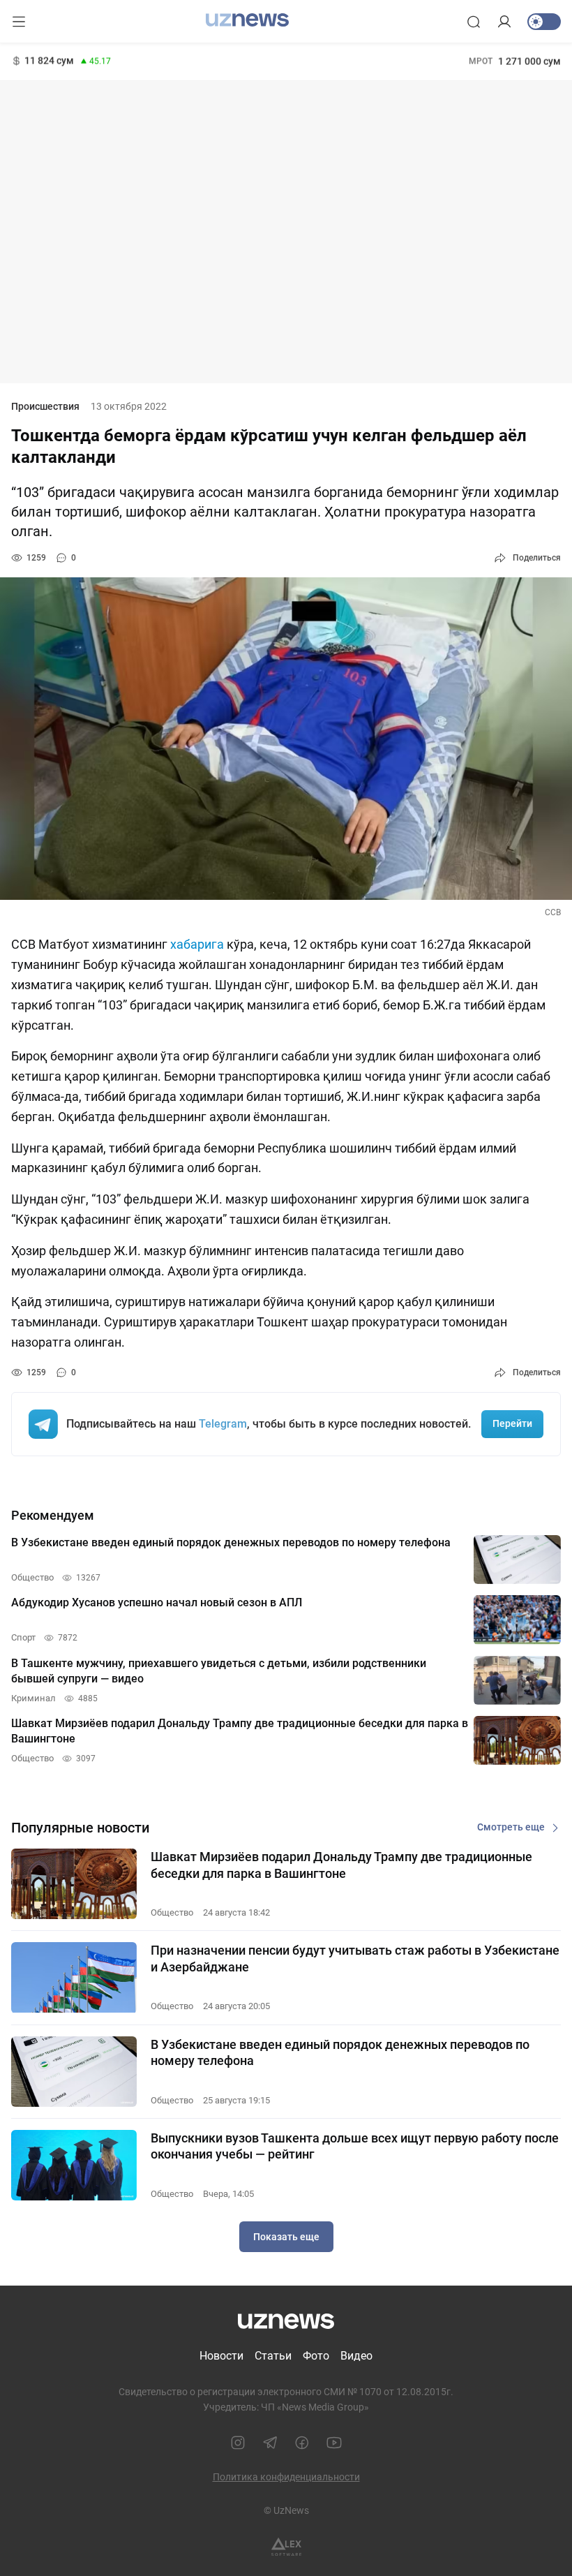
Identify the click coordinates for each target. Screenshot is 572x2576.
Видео (356, 2356)
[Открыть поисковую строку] (474, 22)
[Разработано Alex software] (286, 2547)
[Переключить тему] (544, 22)
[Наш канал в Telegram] (270, 2443)
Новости (221, 2356)
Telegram (223, 1424)
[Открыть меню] (19, 22)
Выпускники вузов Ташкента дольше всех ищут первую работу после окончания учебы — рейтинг (355, 2146)
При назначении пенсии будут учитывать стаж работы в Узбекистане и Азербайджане (355, 1958)
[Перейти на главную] (247, 20)
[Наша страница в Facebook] (302, 2443)
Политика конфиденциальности (286, 2477)
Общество (172, 1912)
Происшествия (45, 406)
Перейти (512, 1423)
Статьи (273, 2356)
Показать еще (286, 2237)
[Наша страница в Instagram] (238, 2443)
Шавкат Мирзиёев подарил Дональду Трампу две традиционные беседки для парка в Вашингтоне (341, 1865)
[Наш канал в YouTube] (334, 2443)
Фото (316, 2356)
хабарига (198, 944)
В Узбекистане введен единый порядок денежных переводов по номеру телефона (340, 2052)
